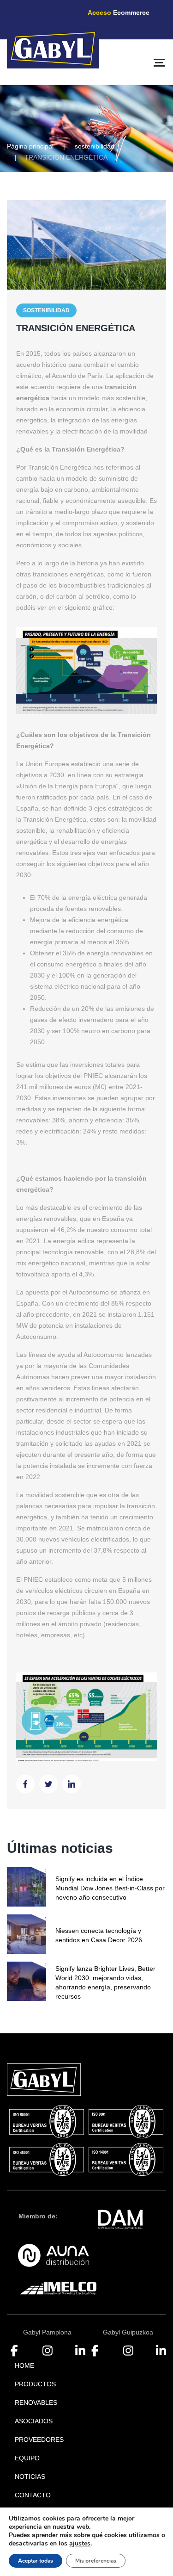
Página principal (30, 146)
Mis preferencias (96, 2561)
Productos (35, 2384)
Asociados (34, 2421)
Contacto (33, 2495)
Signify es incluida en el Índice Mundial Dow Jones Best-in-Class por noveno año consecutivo (110, 1888)
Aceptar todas (36, 2561)
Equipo (27, 2458)
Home (24, 2365)
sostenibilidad (95, 146)
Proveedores (39, 2440)
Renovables (36, 2403)
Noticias (30, 2477)
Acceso (119, 12)
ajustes (80, 2544)
